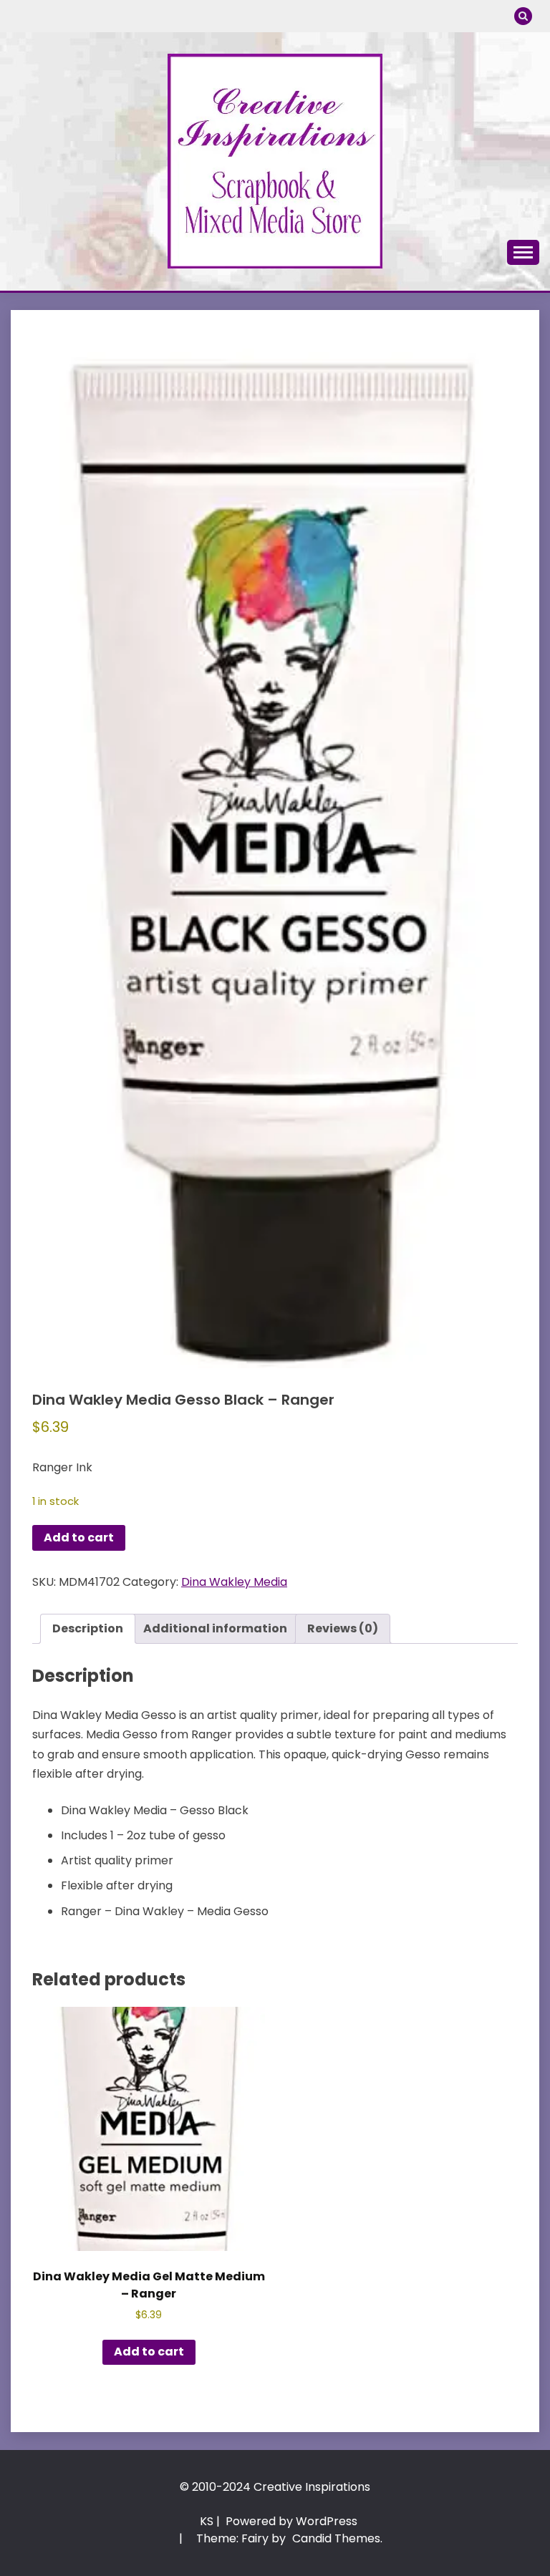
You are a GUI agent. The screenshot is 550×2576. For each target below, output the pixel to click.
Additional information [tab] (215, 1628)
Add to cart (79, 1538)
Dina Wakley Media (234, 1582)
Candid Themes (336, 2538)
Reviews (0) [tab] (343, 1628)
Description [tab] (88, 1628)
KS (207, 2521)
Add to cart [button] (149, 2352)
